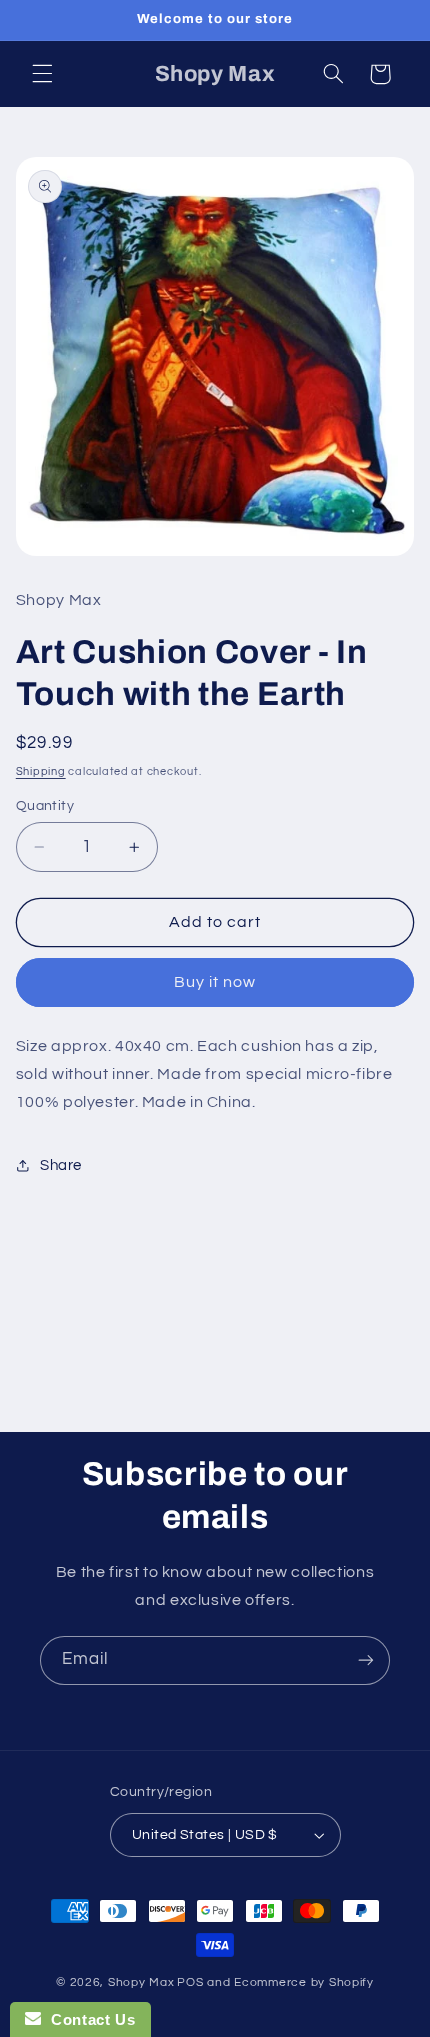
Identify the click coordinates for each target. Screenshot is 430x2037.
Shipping (41, 771)
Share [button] (61, 1165)
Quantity (45, 806)
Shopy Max (141, 1982)
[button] (42, 74)
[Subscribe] (366, 1660)
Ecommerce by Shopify (304, 1982)
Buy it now (215, 982)
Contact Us (88, 2019)
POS (190, 1982)
